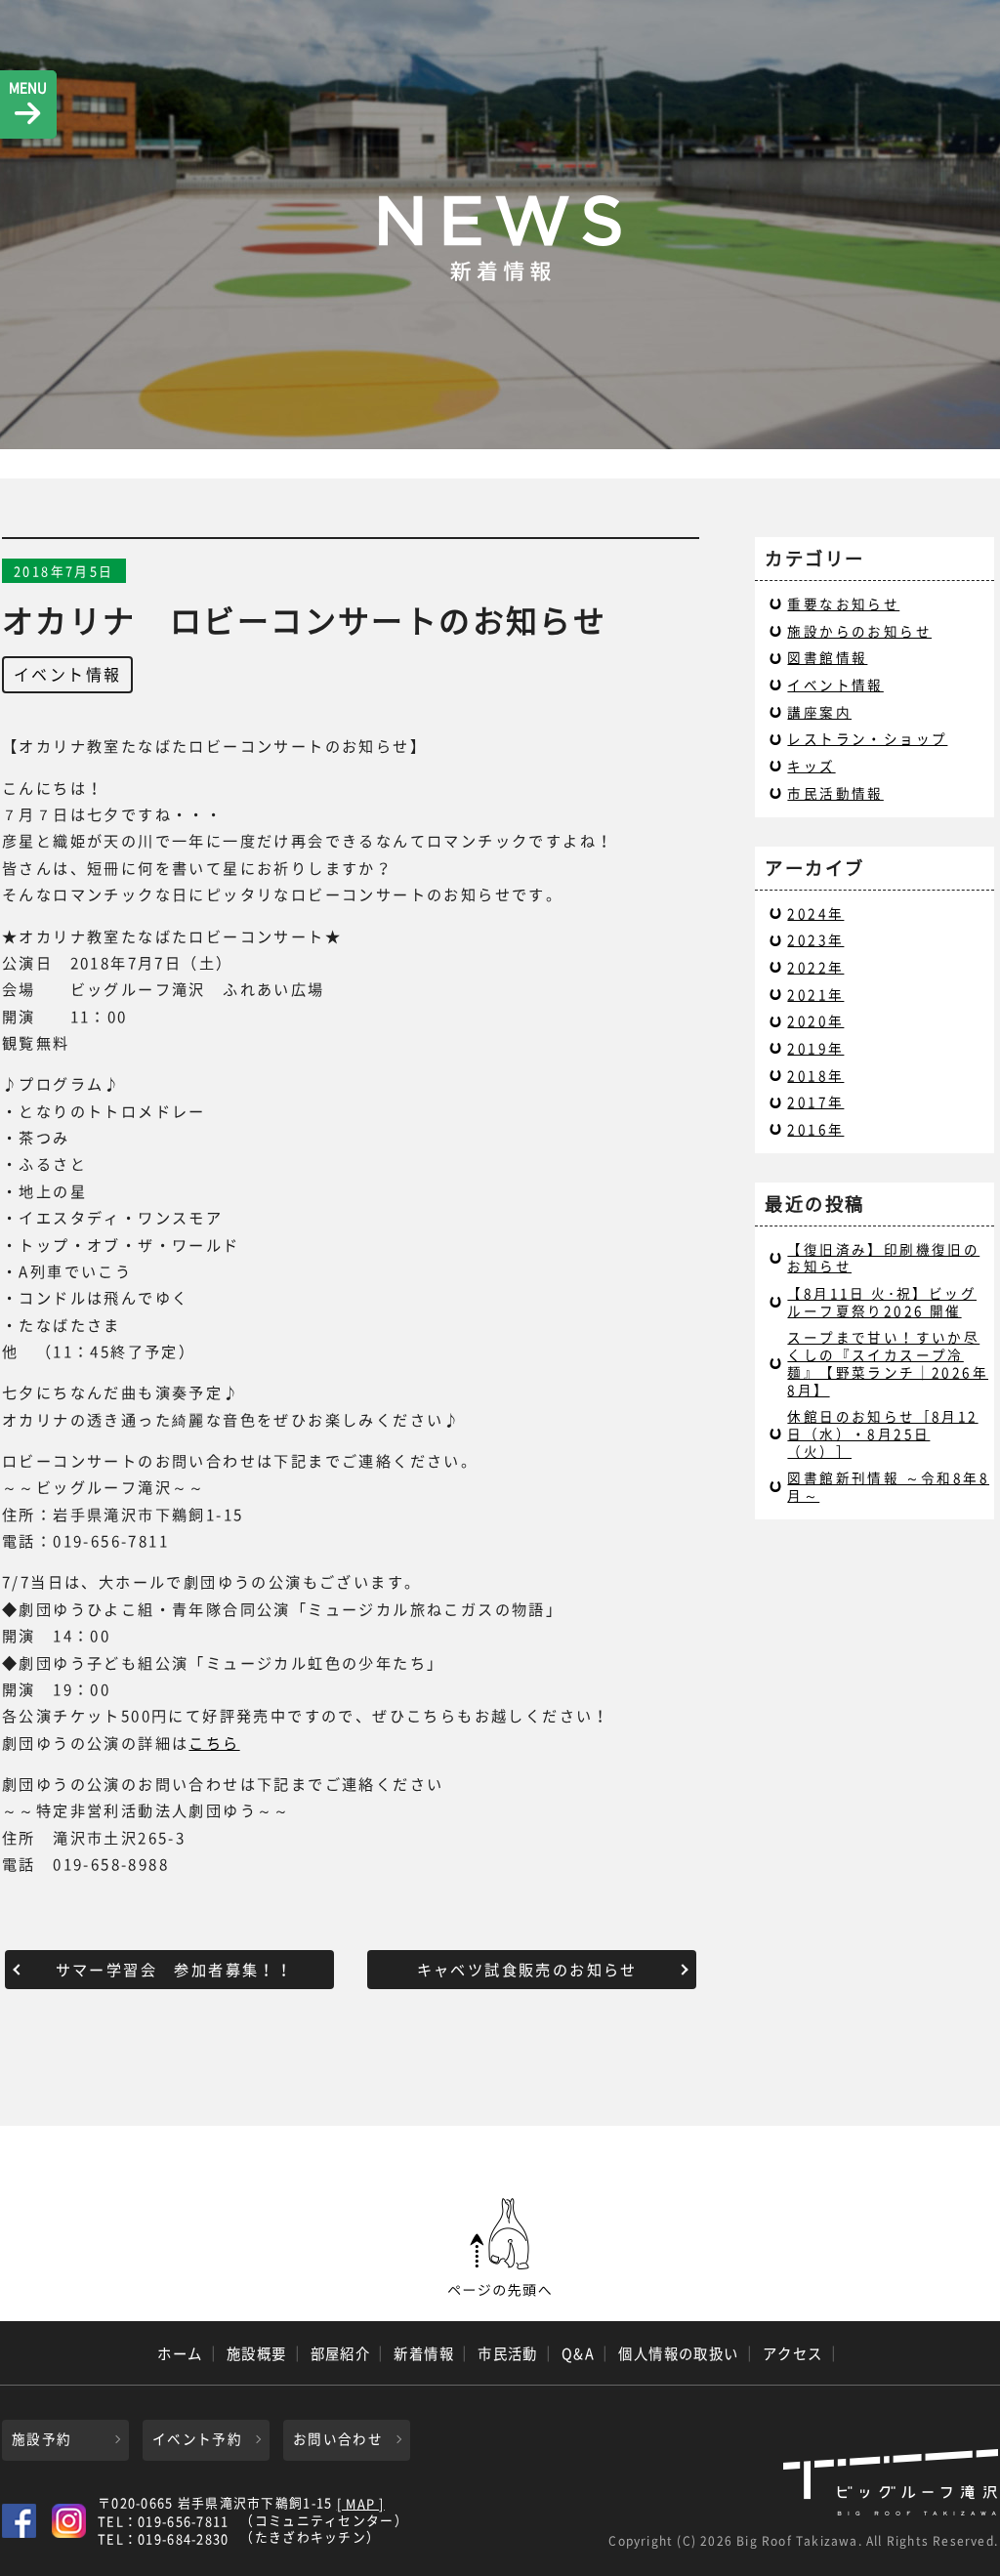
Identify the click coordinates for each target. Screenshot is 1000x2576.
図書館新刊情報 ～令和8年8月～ (888, 1486)
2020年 (815, 1020)
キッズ (811, 766)
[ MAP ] (361, 2504)
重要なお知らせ (843, 603)
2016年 (815, 1129)
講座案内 (819, 712)
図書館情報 (827, 657)
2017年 (815, 1101)
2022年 (815, 967)
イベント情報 (67, 674)
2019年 (815, 1048)
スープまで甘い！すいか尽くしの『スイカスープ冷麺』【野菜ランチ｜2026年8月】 (888, 1363)
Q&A (578, 2353)
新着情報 (424, 2353)
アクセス (793, 2353)
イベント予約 (197, 2438)
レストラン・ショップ (867, 738)
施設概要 (257, 2353)
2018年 (815, 1075)
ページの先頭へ (500, 2248)
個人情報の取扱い (679, 2353)
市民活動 (508, 2353)
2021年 (815, 994)
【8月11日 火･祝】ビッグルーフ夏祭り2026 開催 (882, 1302)
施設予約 (42, 2438)
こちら (214, 1743)
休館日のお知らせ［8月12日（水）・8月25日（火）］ (882, 1433)
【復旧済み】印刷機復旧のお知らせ (883, 1258)
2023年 (815, 939)
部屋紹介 (341, 2353)
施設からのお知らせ (859, 631)
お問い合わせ (338, 2438)
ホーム (180, 2353)
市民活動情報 (835, 793)
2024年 (815, 913)
